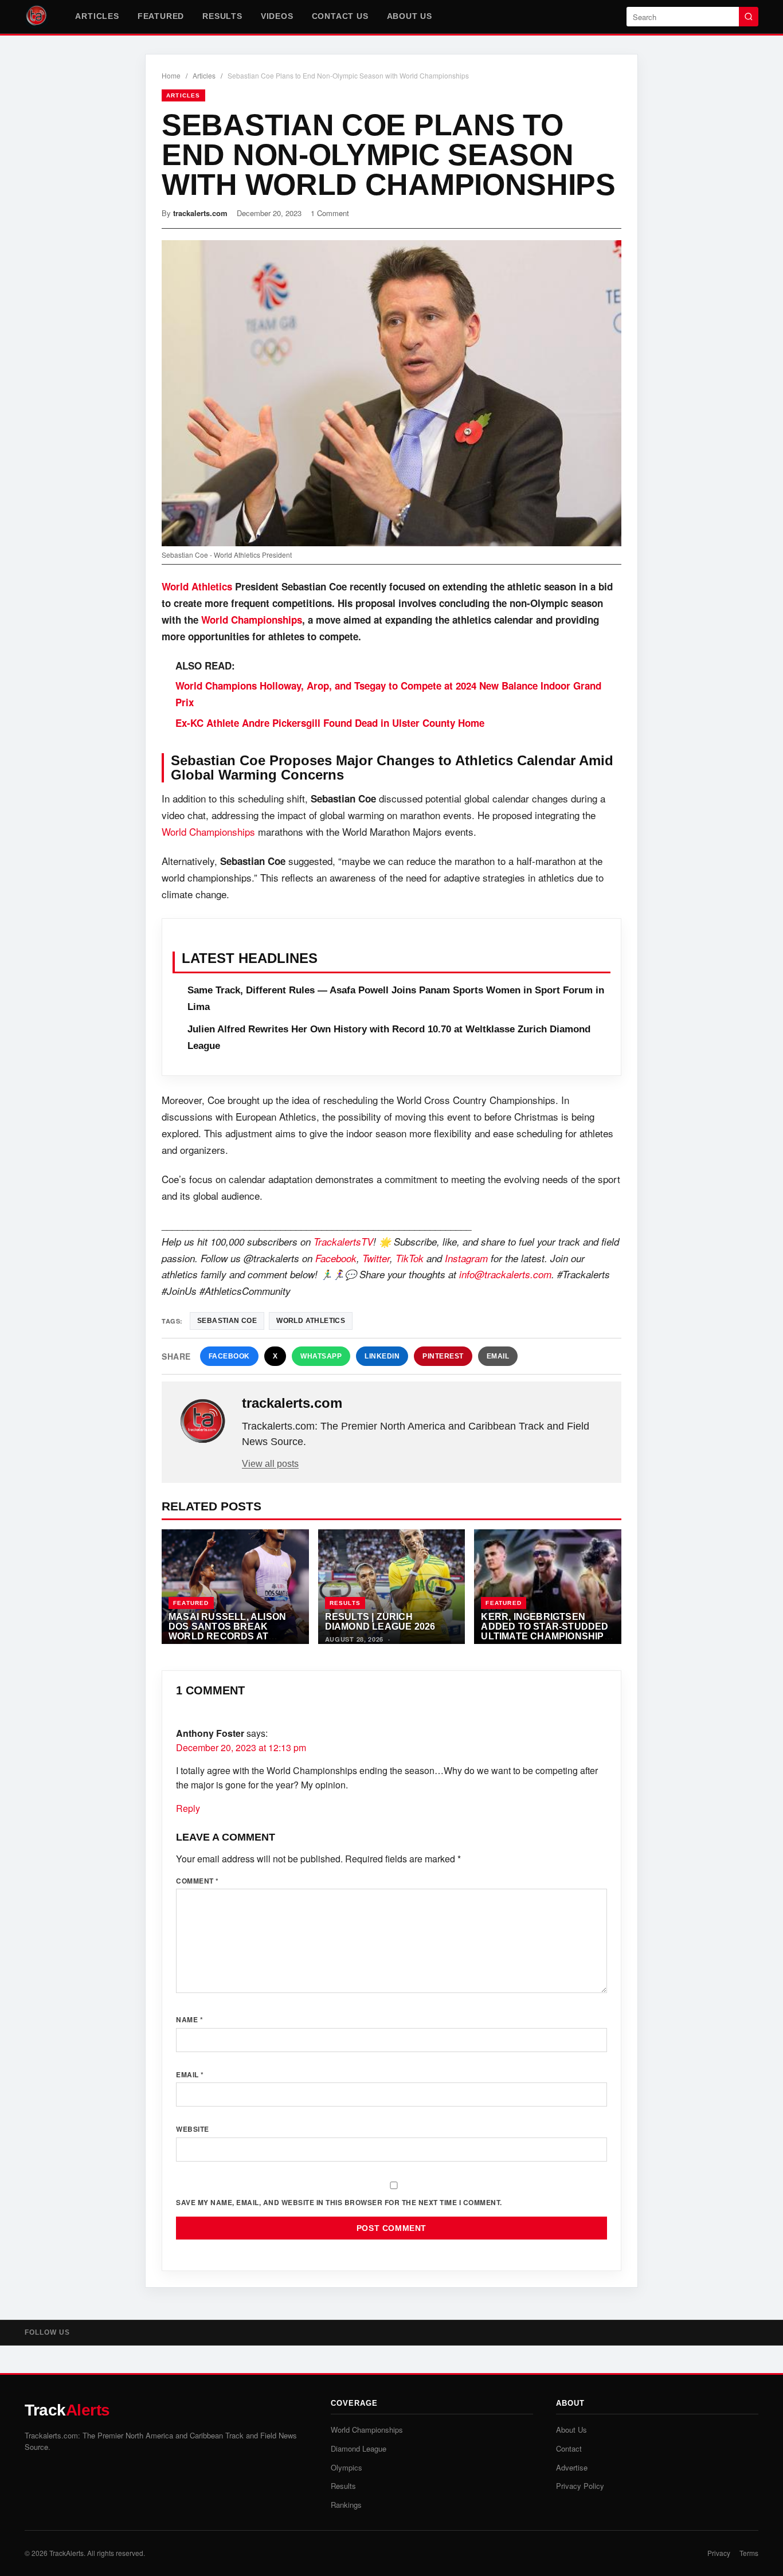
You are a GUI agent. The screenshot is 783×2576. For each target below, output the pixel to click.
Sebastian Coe (227, 1321)
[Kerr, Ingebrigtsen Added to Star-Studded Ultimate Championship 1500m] (548, 1587)
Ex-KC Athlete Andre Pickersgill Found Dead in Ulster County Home (330, 723)
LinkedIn (382, 1356)
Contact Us (340, 16)
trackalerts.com (200, 213)
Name (189, 2019)
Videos (277, 16)
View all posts (270, 1464)
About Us (410, 16)
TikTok (410, 1258)
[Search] (749, 17)
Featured (161, 16)
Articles (97, 16)
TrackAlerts (66, 2553)
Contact (569, 2448)
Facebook (336, 1258)
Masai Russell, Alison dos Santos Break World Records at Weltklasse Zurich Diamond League (227, 1635)
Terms (749, 2553)
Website (193, 2129)
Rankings (346, 2505)
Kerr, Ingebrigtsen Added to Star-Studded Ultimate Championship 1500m (545, 1631)
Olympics (347, 2467)
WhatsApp (321, 1356)
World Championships (252, 620)
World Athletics (198, 586)
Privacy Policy (580, 2486)
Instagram (466, 1258)
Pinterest (443, 1356)
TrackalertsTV (343, 1242)
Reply (188, 1808)
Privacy (719, 2553)
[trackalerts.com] (203, 1422)
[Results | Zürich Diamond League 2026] (392, 1587)
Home (171, 75)
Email (498, 1356)
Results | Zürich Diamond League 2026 (380, 1621)
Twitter (376, 1258)
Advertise (572, 2467)
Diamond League (359, 2448)
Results (222, 16)
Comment (197, 1881)
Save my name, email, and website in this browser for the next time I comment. (339, 2202)
